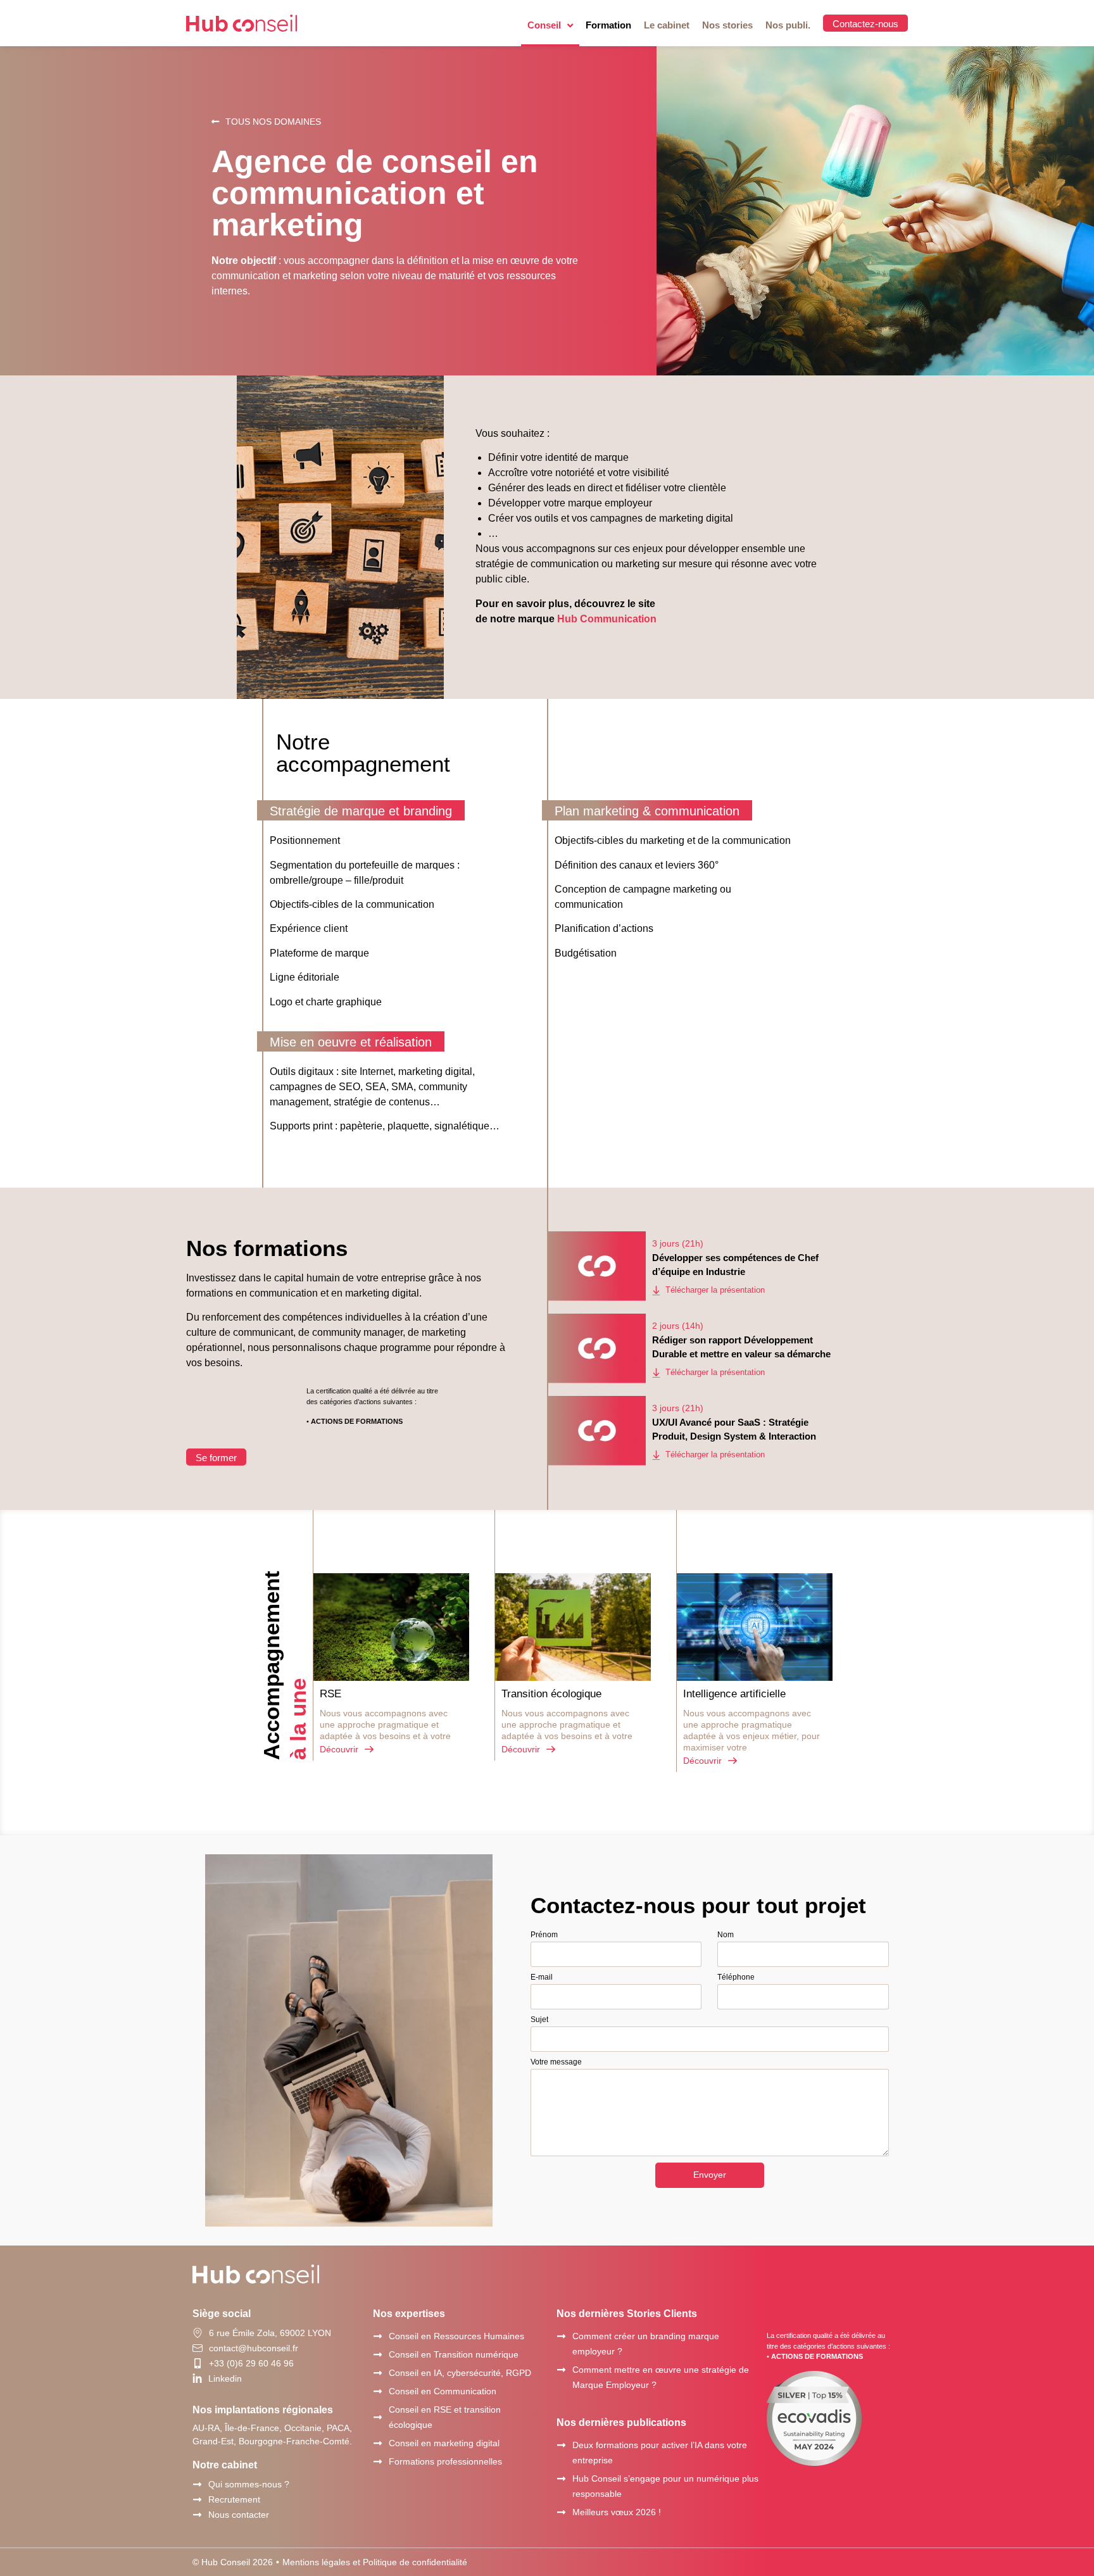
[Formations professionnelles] (378, 2462)
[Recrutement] (197, 2500)
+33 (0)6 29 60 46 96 (251, 2363)
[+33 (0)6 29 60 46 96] (198, 2363)
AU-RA (206, 2428)
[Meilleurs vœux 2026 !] (561, 2512)
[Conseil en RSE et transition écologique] (378, 2417)
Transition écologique (551, 1694)
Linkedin (225, 2378)
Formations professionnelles (445, 2461)
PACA (338, 2428)
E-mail (542, 1977)
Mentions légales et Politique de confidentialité (375, 2562)
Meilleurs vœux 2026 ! (617, 2512)
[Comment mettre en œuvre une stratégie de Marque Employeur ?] (561, 2370)
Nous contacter (239, 2515)
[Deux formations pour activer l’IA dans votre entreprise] (561, 2445)
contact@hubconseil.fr (254, 2348)
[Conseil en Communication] (378, 2391)
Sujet (539, 2020)
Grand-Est (213, 2441)
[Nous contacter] (197, 2515)
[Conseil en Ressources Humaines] (378, 2336)
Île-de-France (252, 2428)
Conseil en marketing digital (444, 2443)
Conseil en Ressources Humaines (456, 2336)
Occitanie (303, 2428)
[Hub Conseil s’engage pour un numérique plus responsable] (561, 2479)
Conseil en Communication (443, 2391)
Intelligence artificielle (734, 1694)
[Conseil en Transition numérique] (378, 2355)
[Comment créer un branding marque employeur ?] (561, 2336)
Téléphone (736, 1977)
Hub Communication (607, 619)
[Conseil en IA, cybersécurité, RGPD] (378, 2373)
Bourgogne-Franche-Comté (294, 2441)
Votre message (556, 2062)
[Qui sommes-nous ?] (197, 2485)
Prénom (544, 1935)
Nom (726, 1935)
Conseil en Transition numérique (454, 2354)
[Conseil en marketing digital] (378, 2443)
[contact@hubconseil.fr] (198, 2348)
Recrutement (234, 2499)
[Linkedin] (197, 2378)
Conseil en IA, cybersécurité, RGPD (460, 2373)
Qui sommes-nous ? (249, 2484)
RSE (330, 1694)
